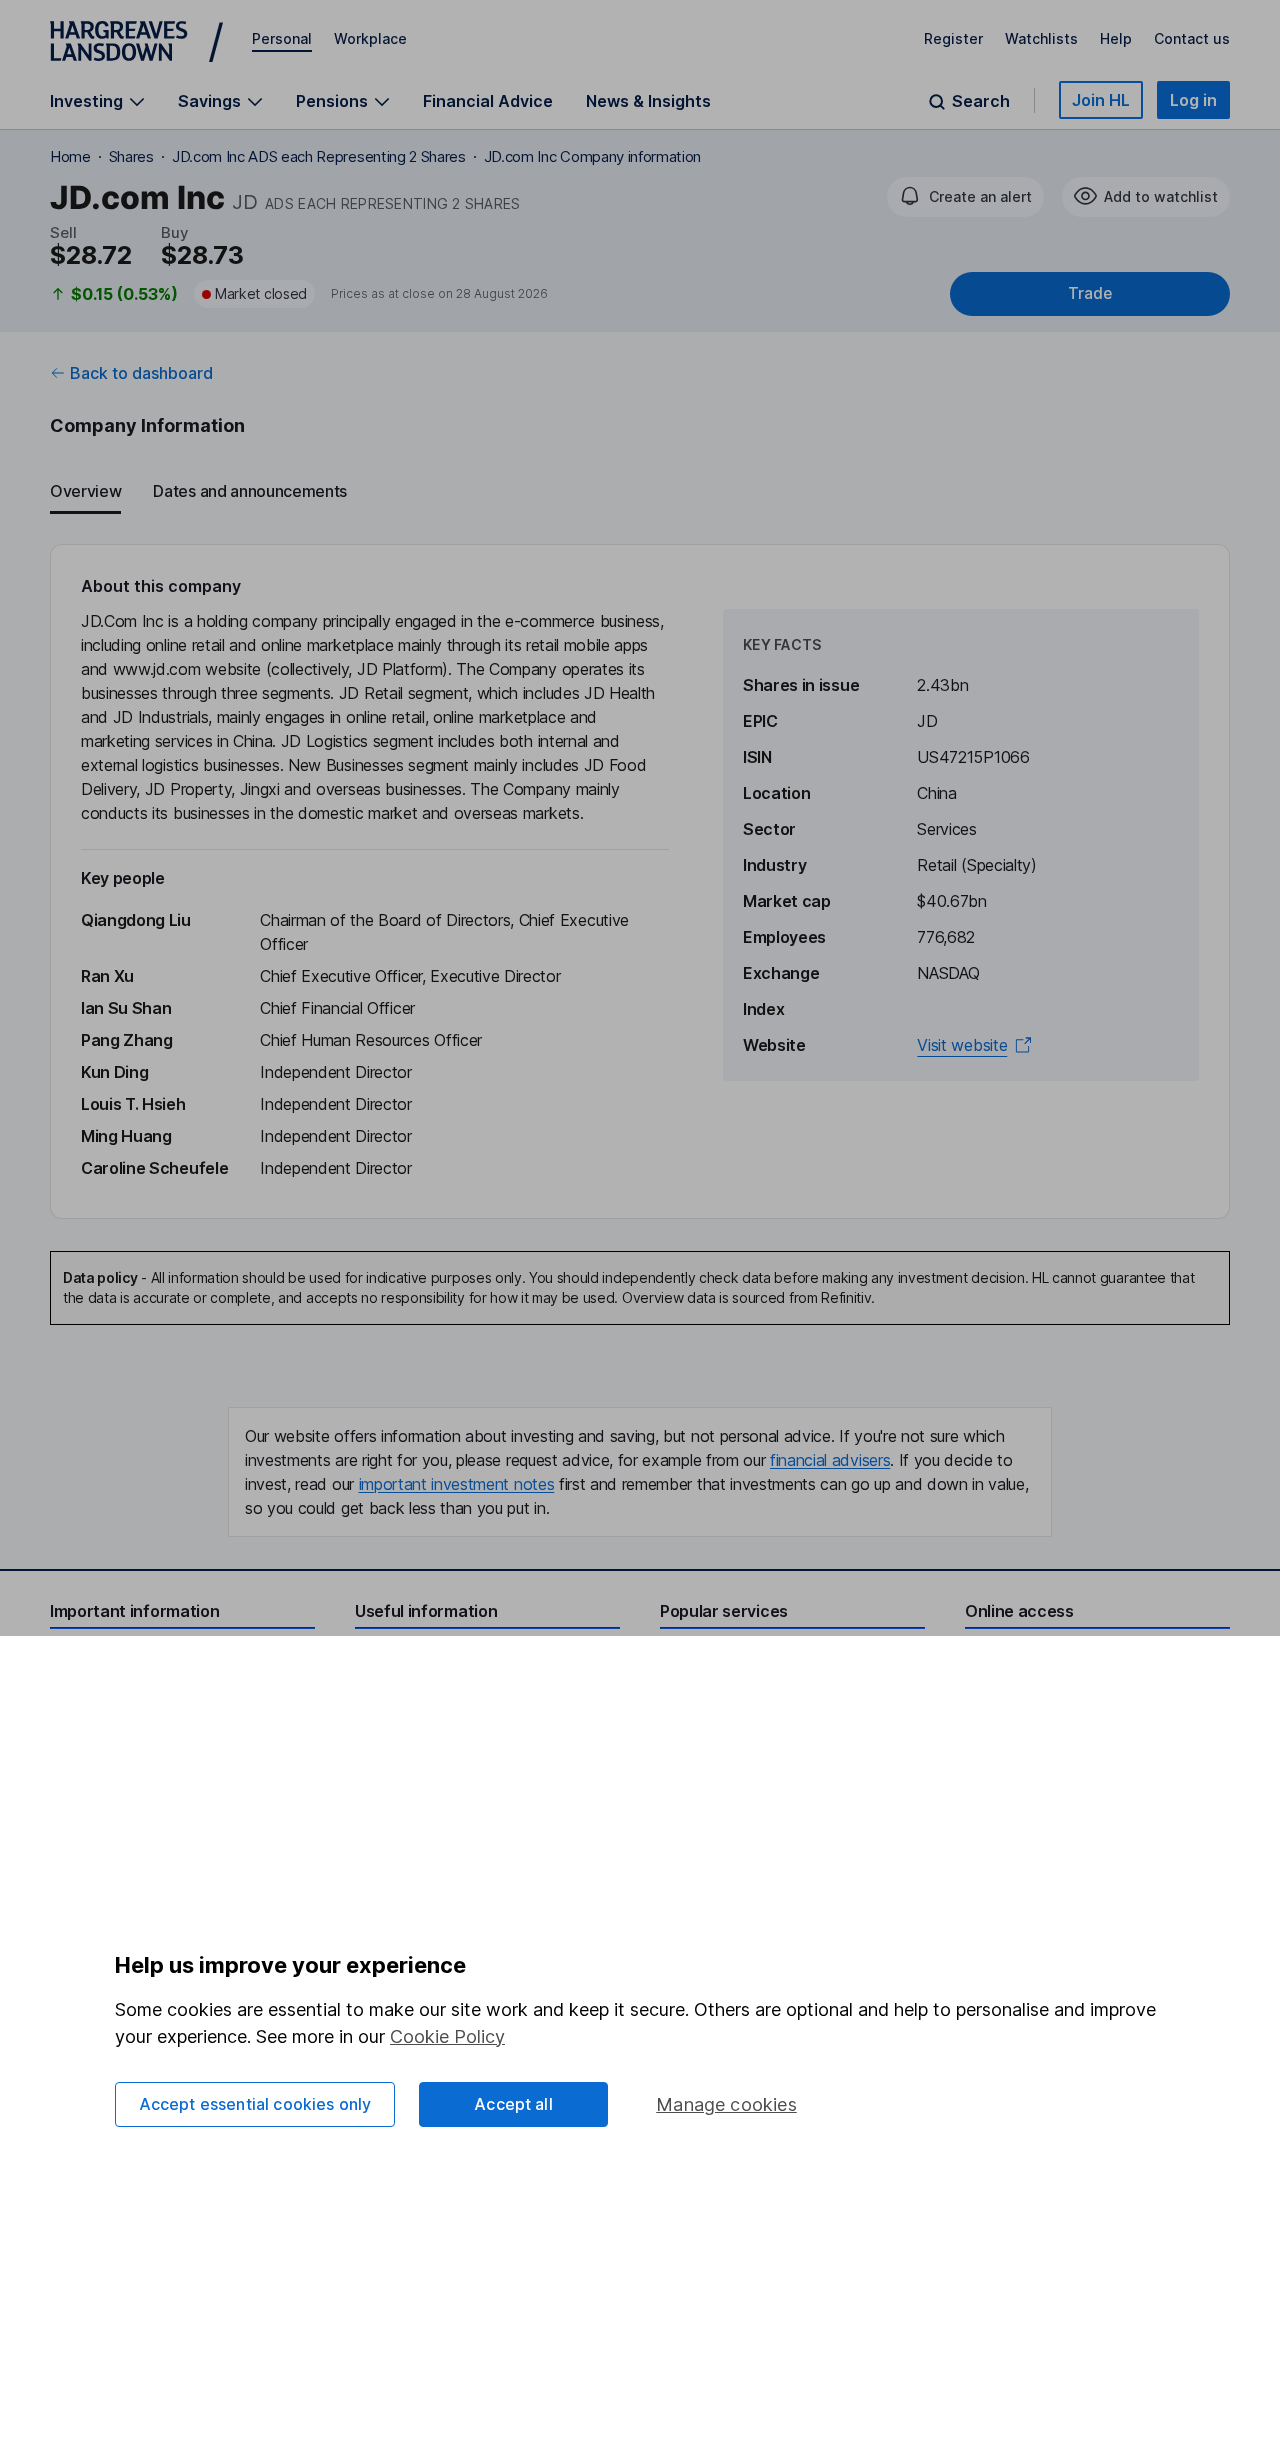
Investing (86, 101)
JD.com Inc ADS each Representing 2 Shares (319, 156)
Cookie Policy (447, 2036)
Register (953, 38)
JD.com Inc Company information (592, 156)
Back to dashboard (141, 373)
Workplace (370, 38)
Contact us (1192, 38)
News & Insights (648, 101)
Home (70, 156)
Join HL (1101, 100)
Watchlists (1041, 38)
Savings (209, 101)
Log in (1193, 100)
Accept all (513, 2104)
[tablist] (640, 492)
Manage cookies (726, 2104)
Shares (131, 156)
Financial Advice (488, 101)
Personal (282, 38)
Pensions (332, 101)
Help (1116, 38)
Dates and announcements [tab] (250, 491)
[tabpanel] (640, 881)
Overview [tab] (85, 491)
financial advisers (830, 1460)
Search (981, 101)
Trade (1090, 293)
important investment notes (457, 1484)
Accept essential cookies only (255, 2104)
